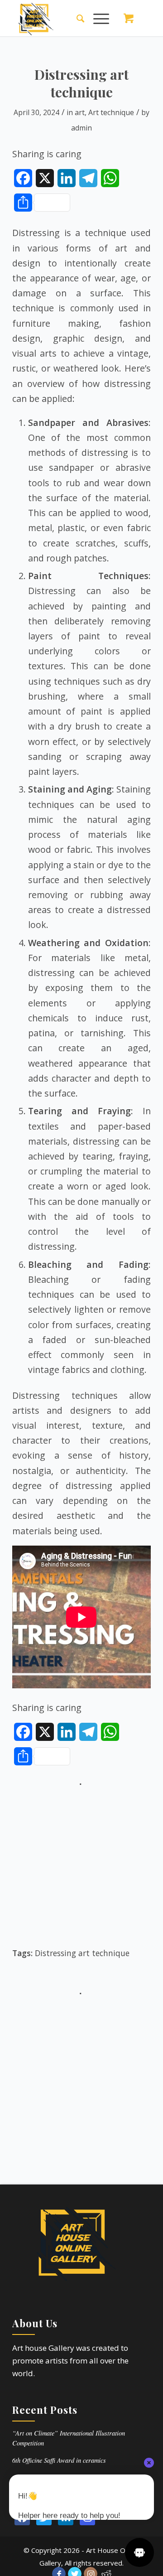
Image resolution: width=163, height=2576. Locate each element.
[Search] (76, 18)
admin (81, 128)
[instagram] (87, 2518)
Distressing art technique (82, 1953)
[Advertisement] (81, 1871)
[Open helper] (139, 2552)
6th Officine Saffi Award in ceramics (59, 2460)
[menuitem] (76, 18)
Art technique (111, 112)
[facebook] (22, 2518)
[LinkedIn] (66, 2518)
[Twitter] (44, 2518)
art (80, 112)
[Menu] (97, 18)
